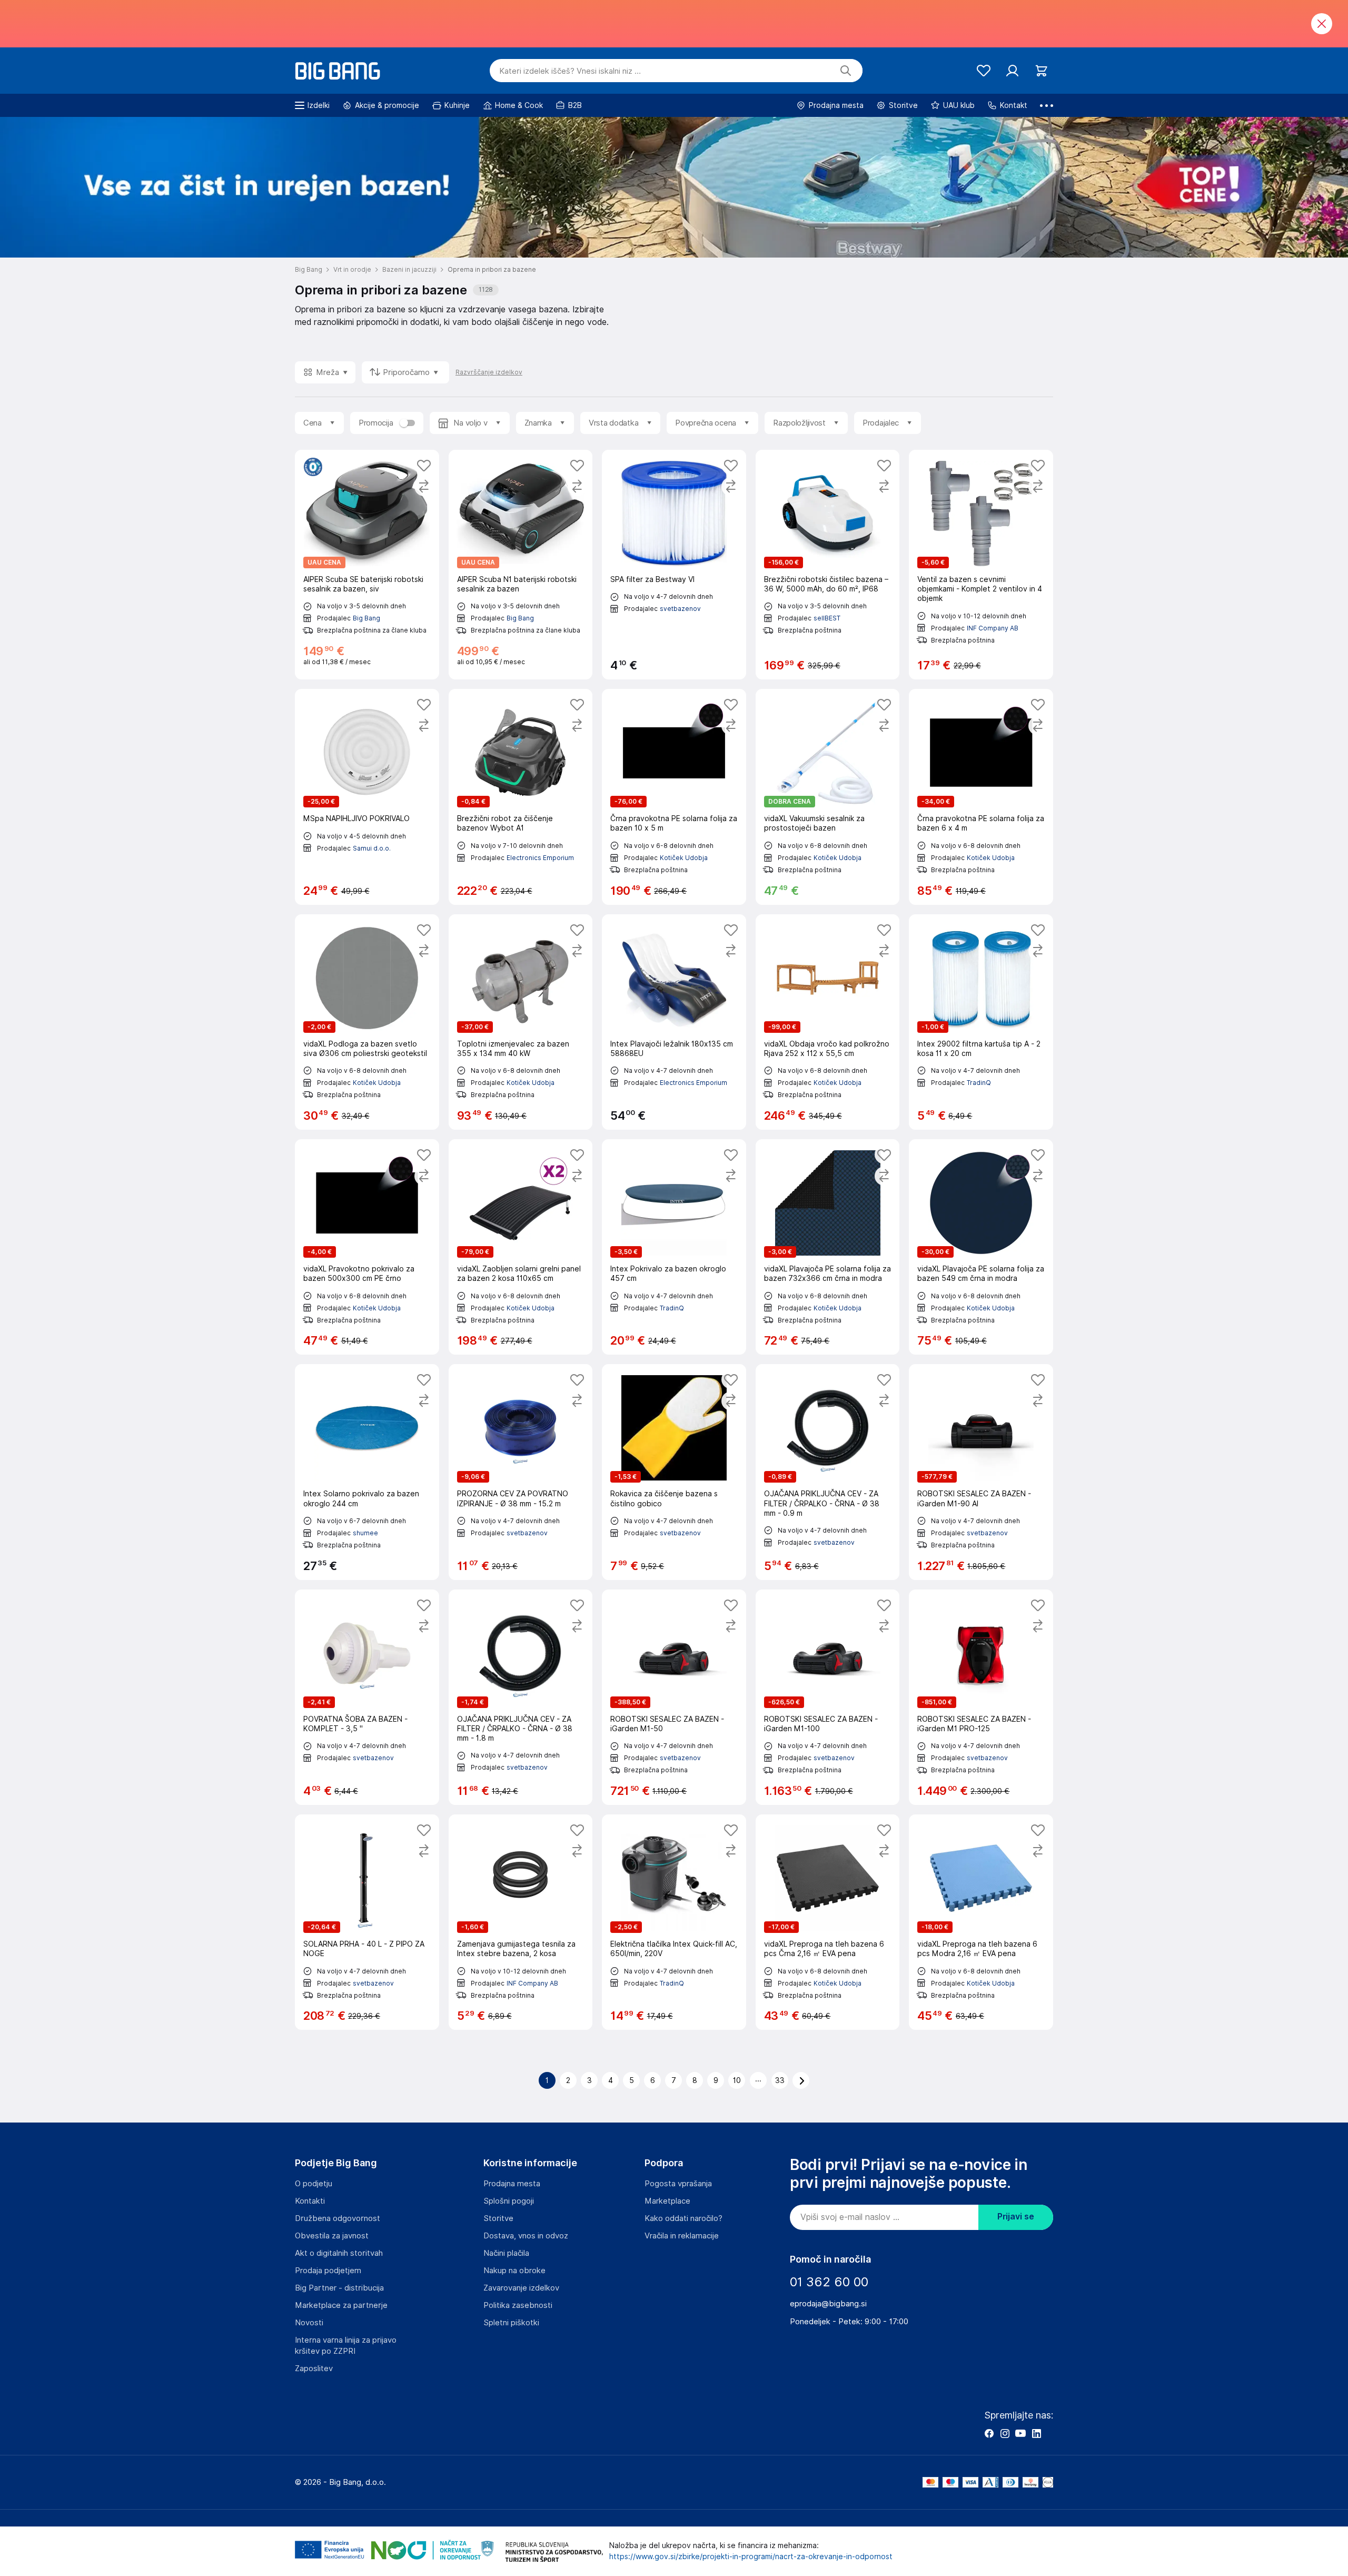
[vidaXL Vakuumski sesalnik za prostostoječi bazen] (828, 797)
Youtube (1020, 2433)
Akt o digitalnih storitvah (339, 2253)
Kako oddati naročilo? (683, 2218)
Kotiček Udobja (684, 858)
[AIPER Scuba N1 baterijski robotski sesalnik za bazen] (521, 565)
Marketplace (667, 2201)
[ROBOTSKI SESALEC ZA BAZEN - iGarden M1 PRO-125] (981, 1697)
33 (780, 2080)
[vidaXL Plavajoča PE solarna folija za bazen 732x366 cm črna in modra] (828, 1247)
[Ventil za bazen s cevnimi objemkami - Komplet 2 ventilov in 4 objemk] (981, 565)
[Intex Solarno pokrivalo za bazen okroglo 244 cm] (367, 1472)
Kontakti (310, 2201)
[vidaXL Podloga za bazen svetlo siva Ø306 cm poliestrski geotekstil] (367, 1022)
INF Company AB (993, 628)
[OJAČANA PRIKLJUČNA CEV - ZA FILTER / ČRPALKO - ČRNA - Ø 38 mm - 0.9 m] (828, 1472)
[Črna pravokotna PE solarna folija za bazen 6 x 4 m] (981, 797)
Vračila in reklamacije (682, 2236)
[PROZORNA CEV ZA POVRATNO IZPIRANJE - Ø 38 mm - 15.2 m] (521, 1472)
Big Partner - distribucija (339, 2288)
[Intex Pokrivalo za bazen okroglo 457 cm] (674, 1247)
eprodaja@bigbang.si (828, 2304)
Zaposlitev (314, 2368)
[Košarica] (1041, 71)
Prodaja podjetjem (328, 2271)
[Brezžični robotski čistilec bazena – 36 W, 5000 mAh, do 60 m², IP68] (828, 565)
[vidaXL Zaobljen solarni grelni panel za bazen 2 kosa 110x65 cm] (521, 1247)
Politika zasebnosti (518, 2305)
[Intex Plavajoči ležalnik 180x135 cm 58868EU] (674, 1022)
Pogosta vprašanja (678, 2184)
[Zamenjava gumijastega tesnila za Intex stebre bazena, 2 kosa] (521, 1922)
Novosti (309, 2323)
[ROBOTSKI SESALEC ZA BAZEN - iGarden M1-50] (674, 1697)
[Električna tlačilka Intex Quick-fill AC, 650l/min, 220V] (674, 1922)
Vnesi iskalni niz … (570, 71)
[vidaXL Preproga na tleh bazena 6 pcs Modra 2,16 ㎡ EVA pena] (981, 1922)
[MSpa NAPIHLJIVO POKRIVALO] (367, 797)
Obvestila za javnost (332, 2236)
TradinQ (979, 1083)
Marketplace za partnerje (341, 2305)
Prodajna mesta (512, 2184)
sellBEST (827, 618)
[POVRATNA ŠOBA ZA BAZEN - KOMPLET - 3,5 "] (367, 1697)
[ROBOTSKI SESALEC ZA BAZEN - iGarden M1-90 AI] (981, 1472)
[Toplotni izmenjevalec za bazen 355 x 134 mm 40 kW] (521, 1022)
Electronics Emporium (540, 858)
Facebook (989, 2433)
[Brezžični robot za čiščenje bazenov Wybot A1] (521, 797)
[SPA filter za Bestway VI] (674, 565)
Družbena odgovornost (338, 2218)
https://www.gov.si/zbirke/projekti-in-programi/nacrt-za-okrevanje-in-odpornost (751, 2557)
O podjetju (314, 2184)
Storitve (498, 2218)
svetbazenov (680, 609)
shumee (365, 1533)
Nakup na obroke (514, 2271)
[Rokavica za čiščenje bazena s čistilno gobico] (674, 1472)
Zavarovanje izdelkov (521, 2288)
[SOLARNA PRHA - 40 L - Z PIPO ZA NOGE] (367, 1922)
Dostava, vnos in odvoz (526, 2236)
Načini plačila (506, 2253)
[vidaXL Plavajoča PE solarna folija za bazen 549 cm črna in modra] (981, 1247)
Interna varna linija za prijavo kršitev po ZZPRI (346, 2346)
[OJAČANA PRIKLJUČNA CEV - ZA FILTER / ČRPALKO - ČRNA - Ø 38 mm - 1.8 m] (521, 1697)
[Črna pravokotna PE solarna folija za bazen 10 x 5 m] (674, 797)
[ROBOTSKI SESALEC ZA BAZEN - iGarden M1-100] (828, 1697)
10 (737, 2080)
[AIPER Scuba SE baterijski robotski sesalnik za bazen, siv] (367, 565)
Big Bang (366, 618)
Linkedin (1036, 2433)
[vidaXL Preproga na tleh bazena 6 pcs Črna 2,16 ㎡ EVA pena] (828, 1922)
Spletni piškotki (511, 2323)
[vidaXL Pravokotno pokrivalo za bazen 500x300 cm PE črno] (367, 1247)
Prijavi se (1016, 2217)
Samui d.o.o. (372, 848)
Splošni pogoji (509, 2201)
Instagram (1005, 2433)
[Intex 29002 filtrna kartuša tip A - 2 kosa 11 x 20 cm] (981, 1022)
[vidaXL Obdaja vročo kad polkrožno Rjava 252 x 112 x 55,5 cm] (828, 1022)
